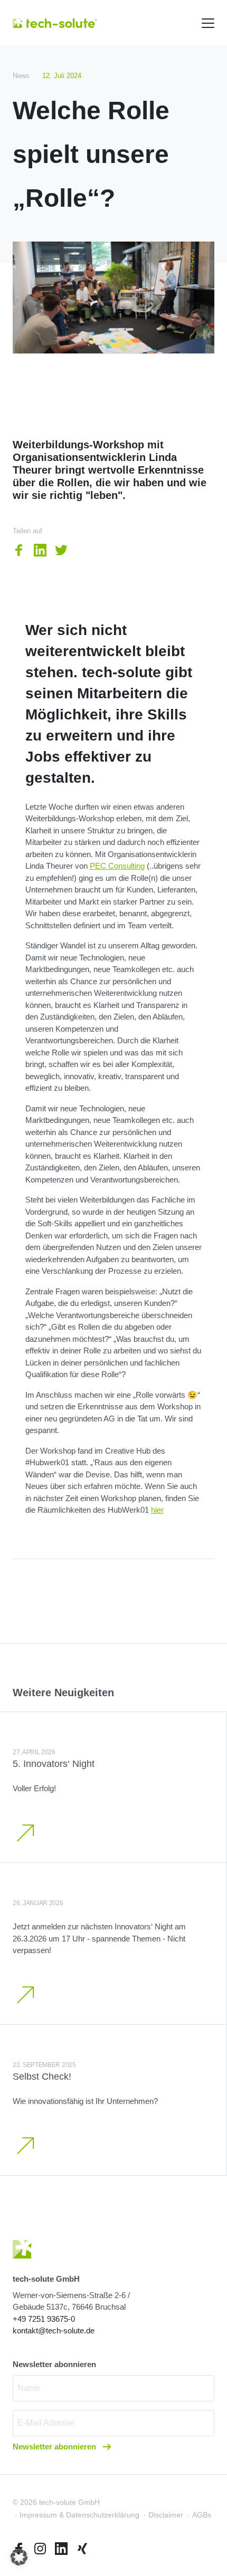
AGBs (202, 2515)
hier (157, 1510)
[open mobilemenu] (208, 23)
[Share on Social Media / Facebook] (19, 550)
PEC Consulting (117, 866)
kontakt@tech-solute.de (54, 2330)
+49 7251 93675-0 (44, 2319)
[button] (19, 2557)
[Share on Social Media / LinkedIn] (40, 550)
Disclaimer (166, 2515)
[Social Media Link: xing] (82, 2549)
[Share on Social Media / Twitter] (61, 550)
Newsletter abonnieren (55, 2447)
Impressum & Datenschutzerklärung (79, 2515)
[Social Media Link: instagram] (40, 2549)
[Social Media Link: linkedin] (61, 2549)
